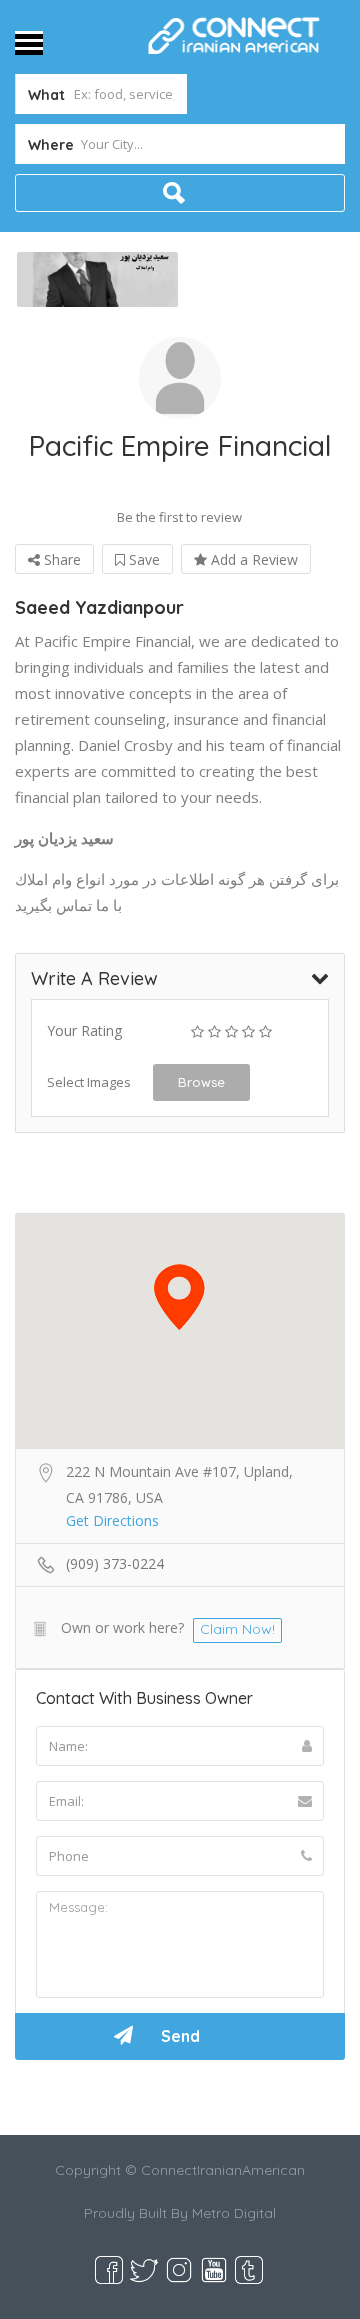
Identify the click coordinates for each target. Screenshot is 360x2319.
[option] (97, 280)
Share (60, 559)
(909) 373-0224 (115, 1563)
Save (142, 559)
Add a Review (252, 559)
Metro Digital (234, 2213)
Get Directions (112, 1520)
